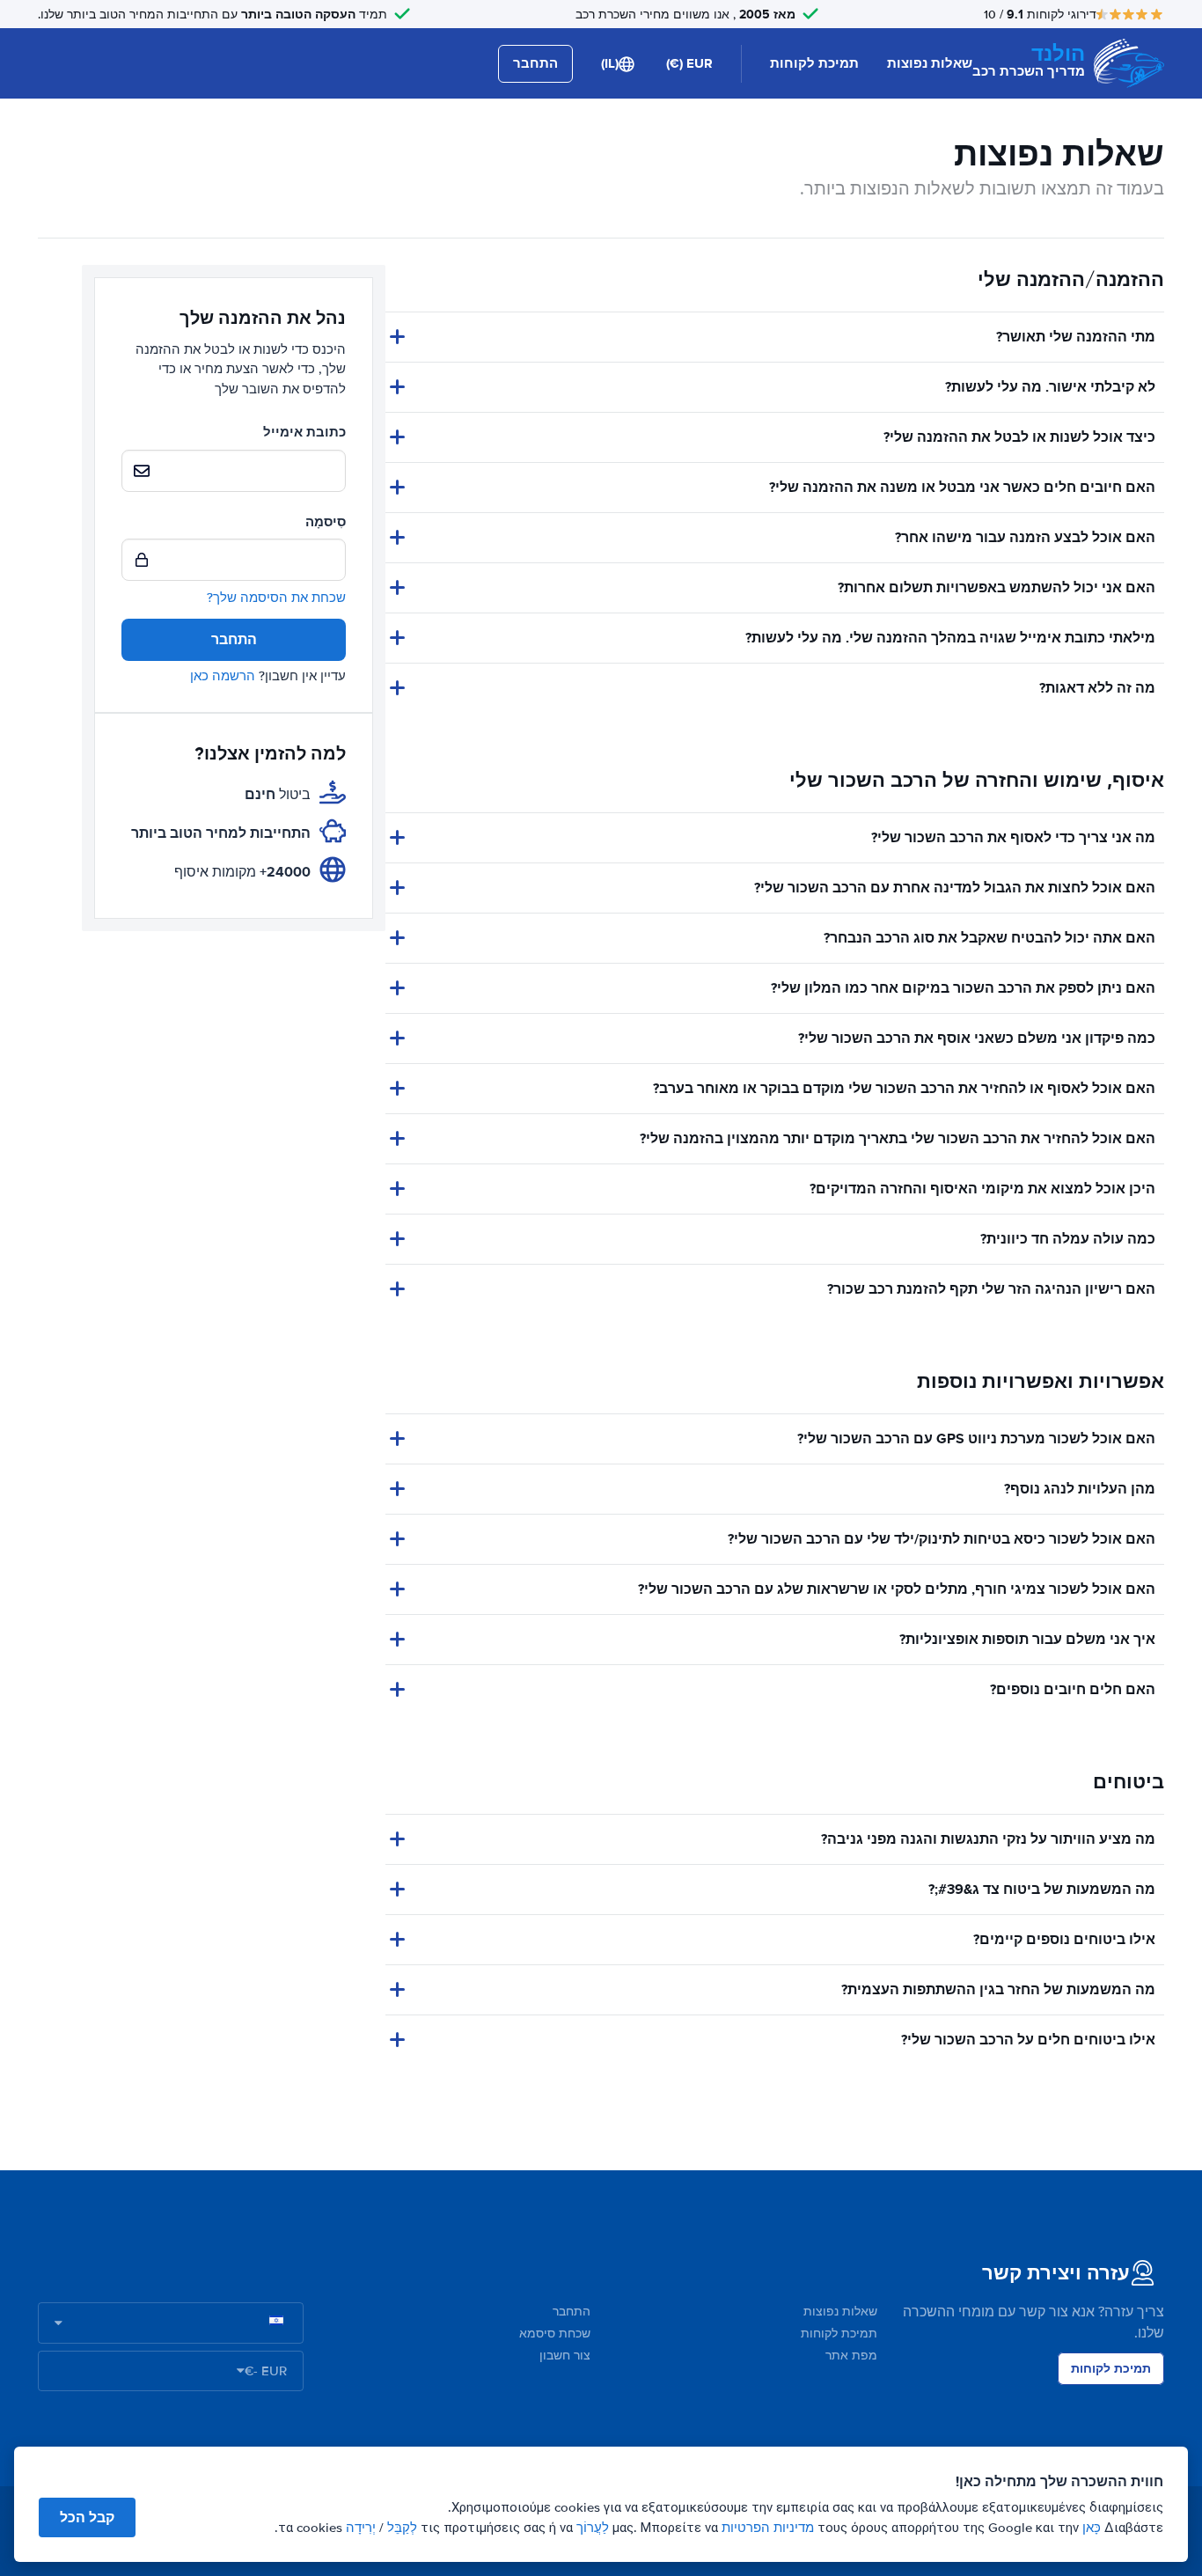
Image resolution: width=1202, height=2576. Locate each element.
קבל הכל (87, 2517)
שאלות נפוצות (930, 63)
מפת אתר (851, 2356)
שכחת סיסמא (555, 2334)
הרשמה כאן (223, 676)
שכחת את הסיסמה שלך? (276, 598)
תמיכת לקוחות (814, 63)
